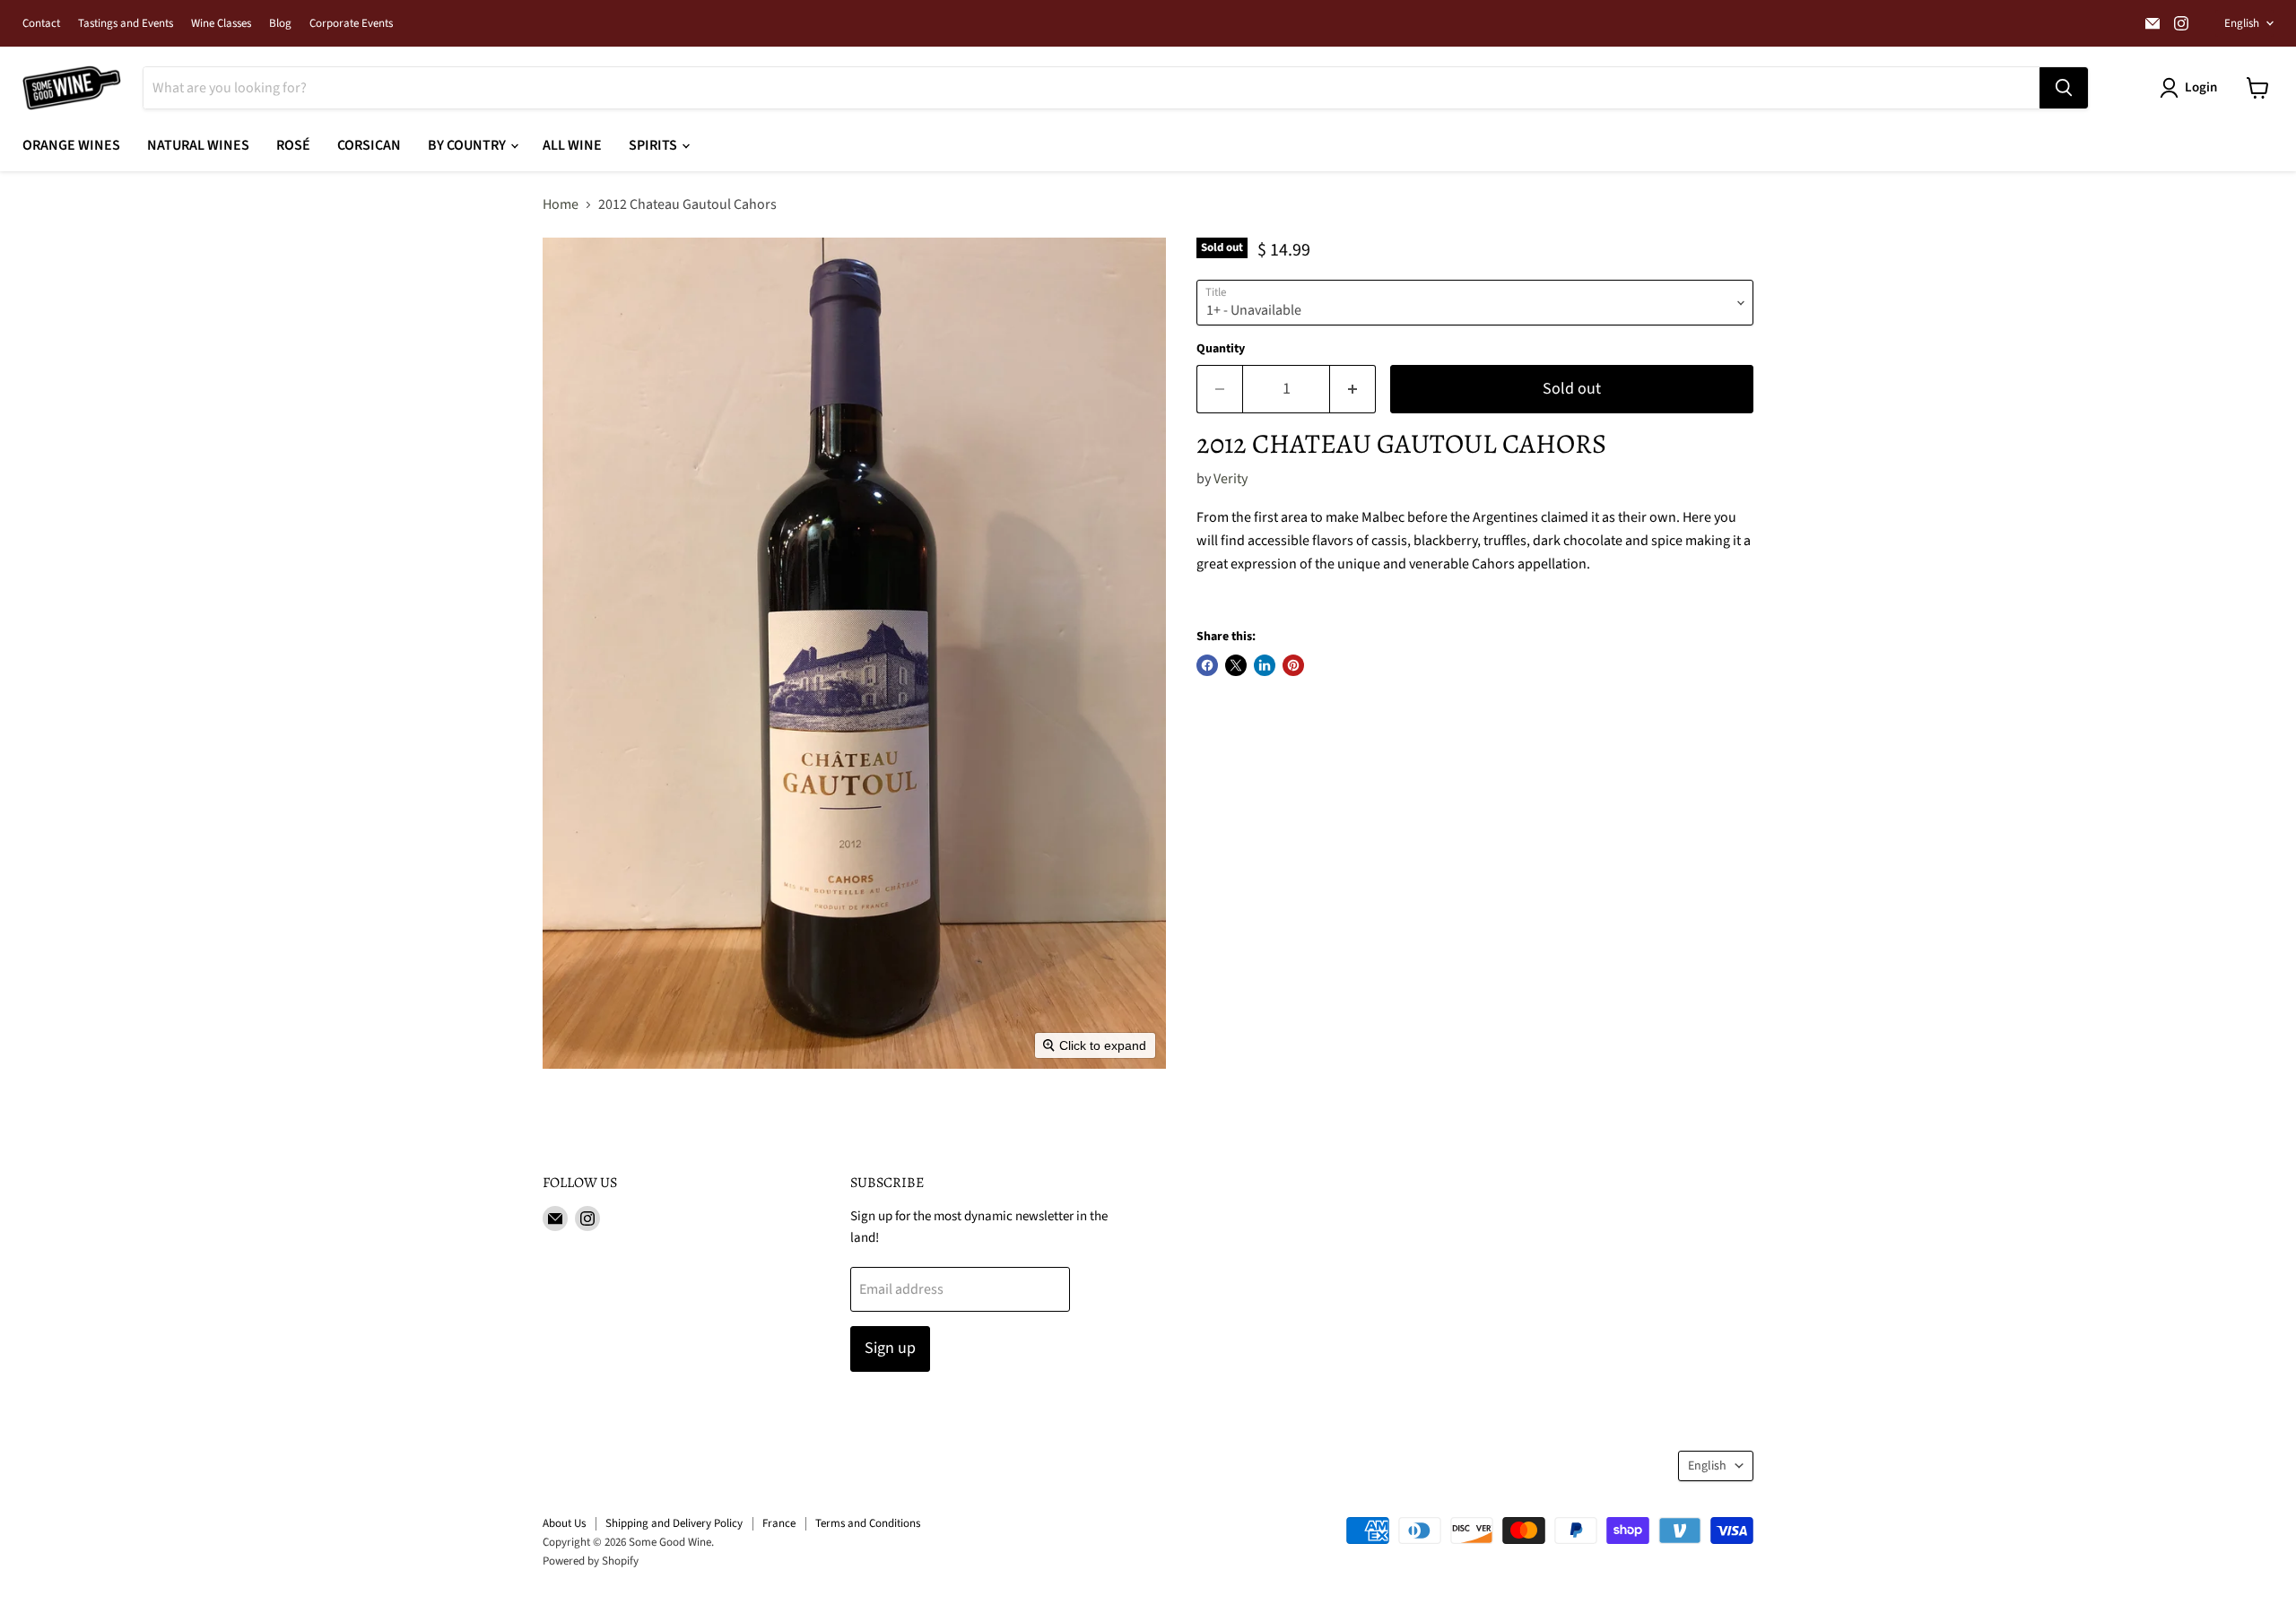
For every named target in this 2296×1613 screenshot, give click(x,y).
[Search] (2064, 88)
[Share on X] (1236, 665)
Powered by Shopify (591, 1561)
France (779, 1523)
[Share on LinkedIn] (1265, 665)
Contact (41, 24)
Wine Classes (221, 24)
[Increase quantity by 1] (1353, 390)
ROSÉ (293, 145)
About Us (564, 1523)
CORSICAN (369, 145)
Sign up (890, 1348)
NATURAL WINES (198, 145)
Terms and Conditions (868, 1523)
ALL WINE (572, 145)
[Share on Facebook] (1207, 665)
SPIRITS (654, 145)
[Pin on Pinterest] (1293, 665)
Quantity (1221, 349)
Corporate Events (351, 24)
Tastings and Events (126, 24)
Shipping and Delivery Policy (674, 1523)
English (2242, 23)
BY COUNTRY (468, 145)
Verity (1231, 479)
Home (561, 204)
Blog (280, 24)
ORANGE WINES (71, 145)
